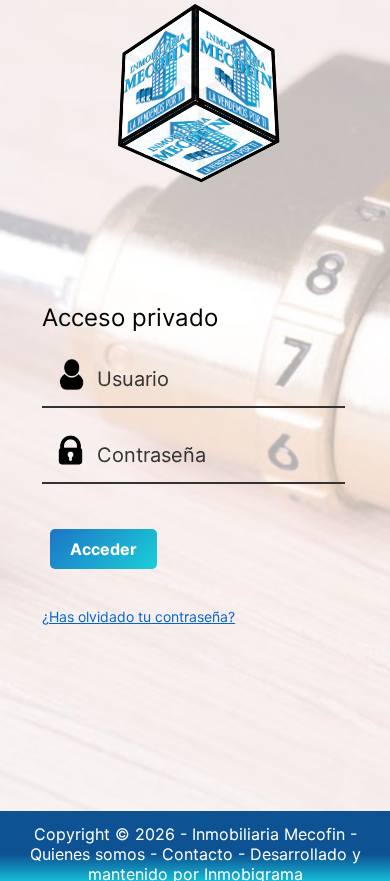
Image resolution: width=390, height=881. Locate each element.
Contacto (200, 854)
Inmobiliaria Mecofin (271, 834)
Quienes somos (90, 854)
